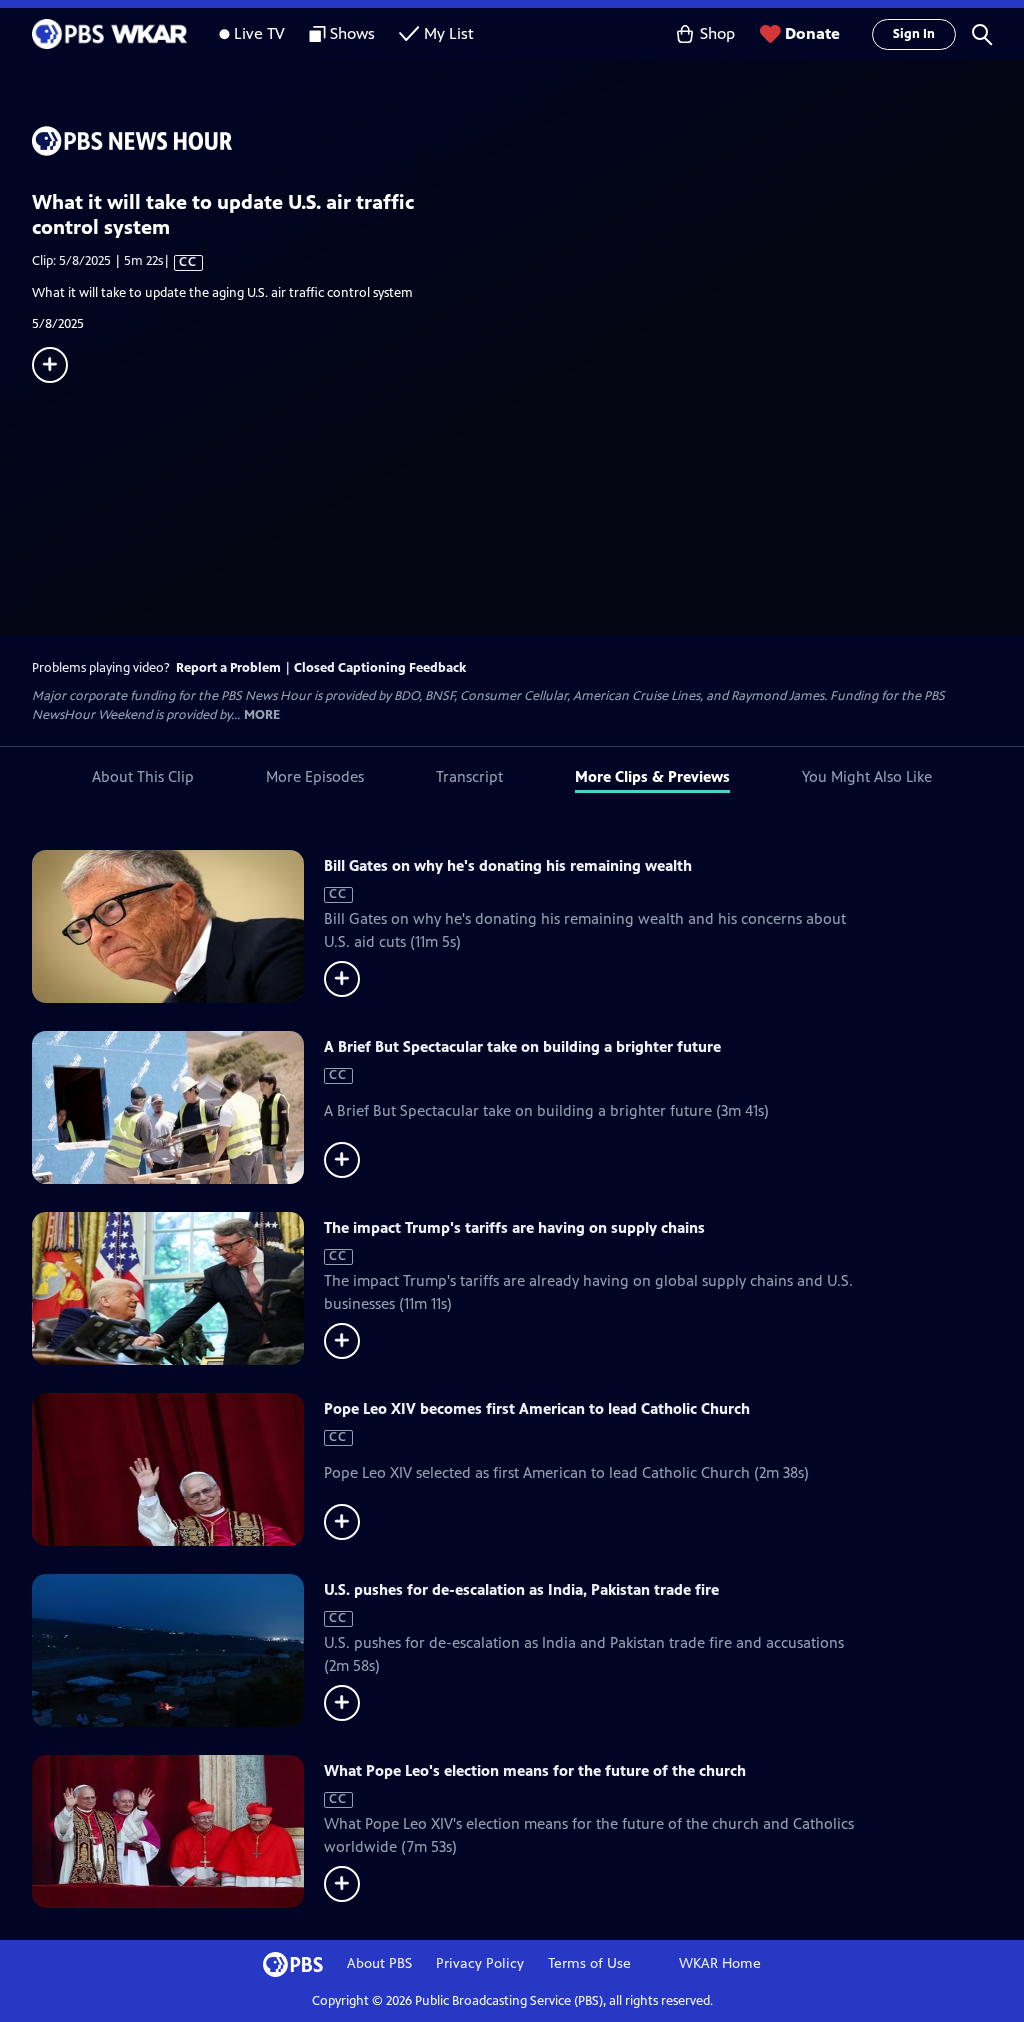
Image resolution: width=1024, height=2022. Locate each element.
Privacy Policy (480, 1963)
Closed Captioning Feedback (380, 668)
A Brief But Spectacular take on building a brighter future (522, 1046)
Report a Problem (228, 668)
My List (449, 33)
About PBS (379, 1963)
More (262, 715)
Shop (717, 33)
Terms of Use (589, 1963)
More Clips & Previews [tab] (652, 776)
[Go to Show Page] (528, 141)
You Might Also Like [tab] (867, 776)
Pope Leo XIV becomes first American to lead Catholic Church (537, 1408)
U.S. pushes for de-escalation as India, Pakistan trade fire (521, 1589)
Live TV (259, 33)
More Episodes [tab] (315, 776)
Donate (812, 33)
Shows (352, 33)
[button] (982, 34)
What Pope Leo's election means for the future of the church (535, 1770)
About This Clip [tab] (143, 776)
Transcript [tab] (469, 776)
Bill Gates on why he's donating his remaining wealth (508, 865)
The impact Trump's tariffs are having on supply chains (514, 1227)
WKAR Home (720, 1963)
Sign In (914, 34)
